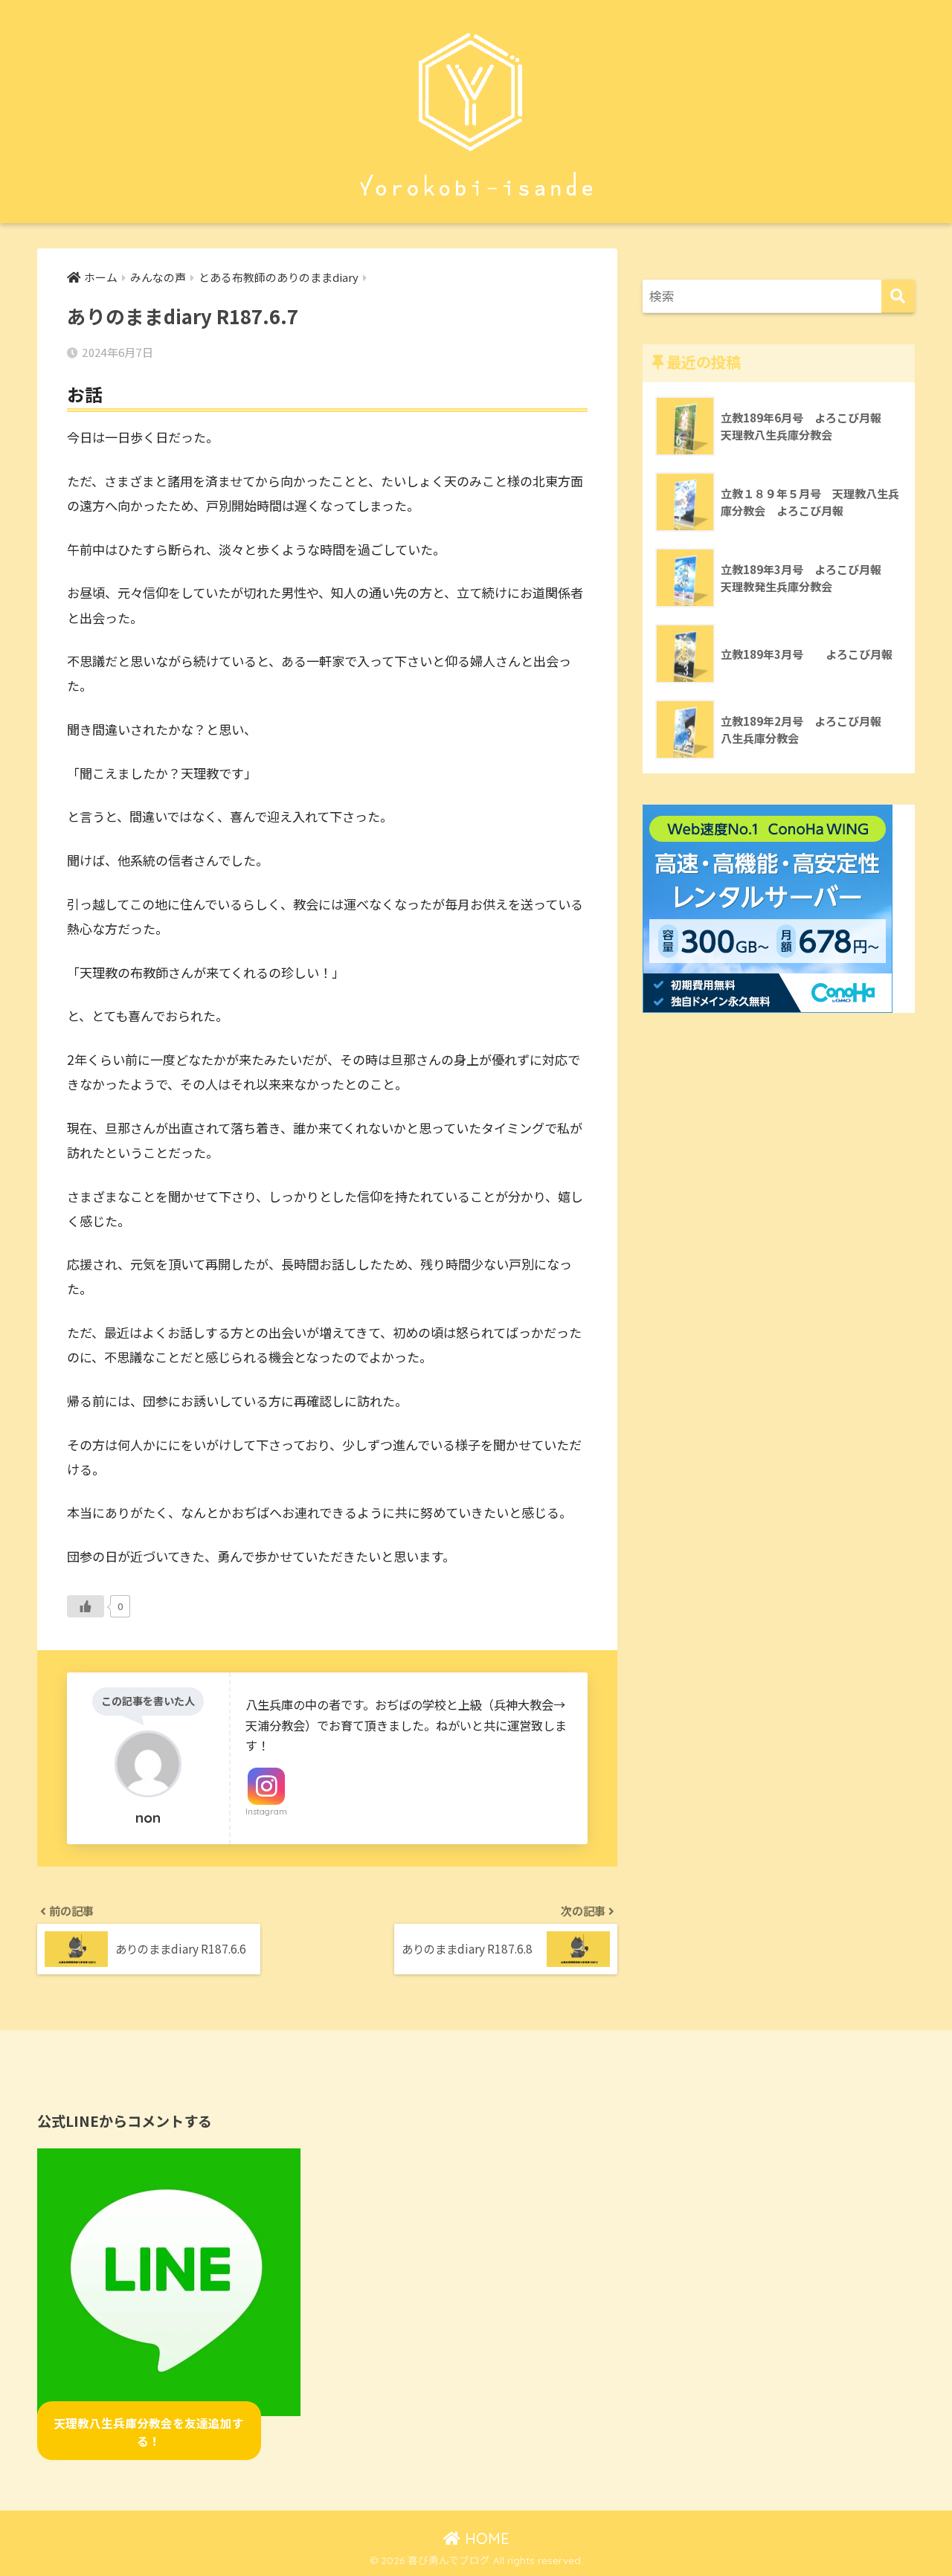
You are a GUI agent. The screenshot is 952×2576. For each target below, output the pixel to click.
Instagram (266, 1812)
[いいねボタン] (86, 1606)
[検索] (898, 296)
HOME (485, 2538)
